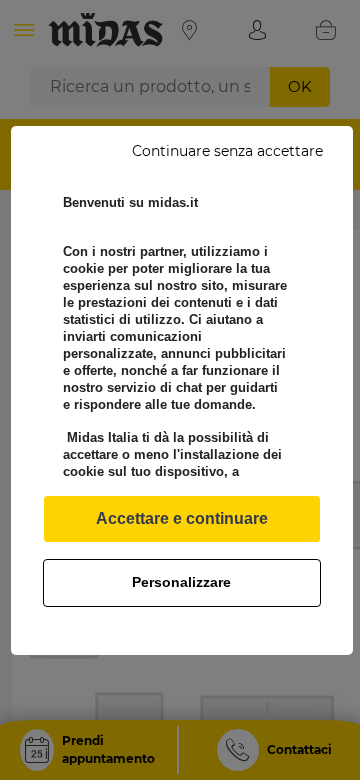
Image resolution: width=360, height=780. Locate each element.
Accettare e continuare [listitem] (182, 518)
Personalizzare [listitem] (181, 582)
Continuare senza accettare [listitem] (227, 151)
